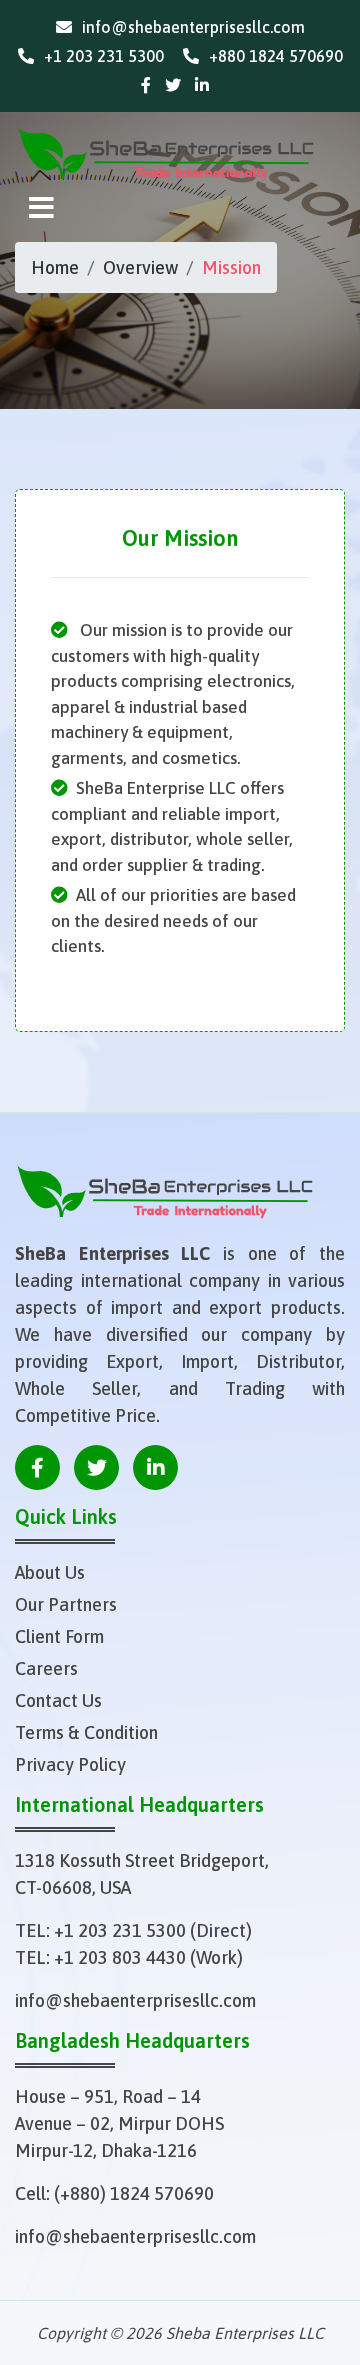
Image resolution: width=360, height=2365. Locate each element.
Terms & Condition (86, 1732)
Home (55, 267)
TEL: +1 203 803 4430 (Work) (129, 1957)
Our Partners (66, 1604)
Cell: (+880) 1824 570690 (114, 2193)
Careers (46, 1668)
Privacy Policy (70, 1764)
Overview (140, 267)
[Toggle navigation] (41, 208)
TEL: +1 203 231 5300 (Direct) (133, 1930)
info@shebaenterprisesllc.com (135, 2000)
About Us (50, 1572)
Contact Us (58, 1700)
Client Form (59, 1636)
